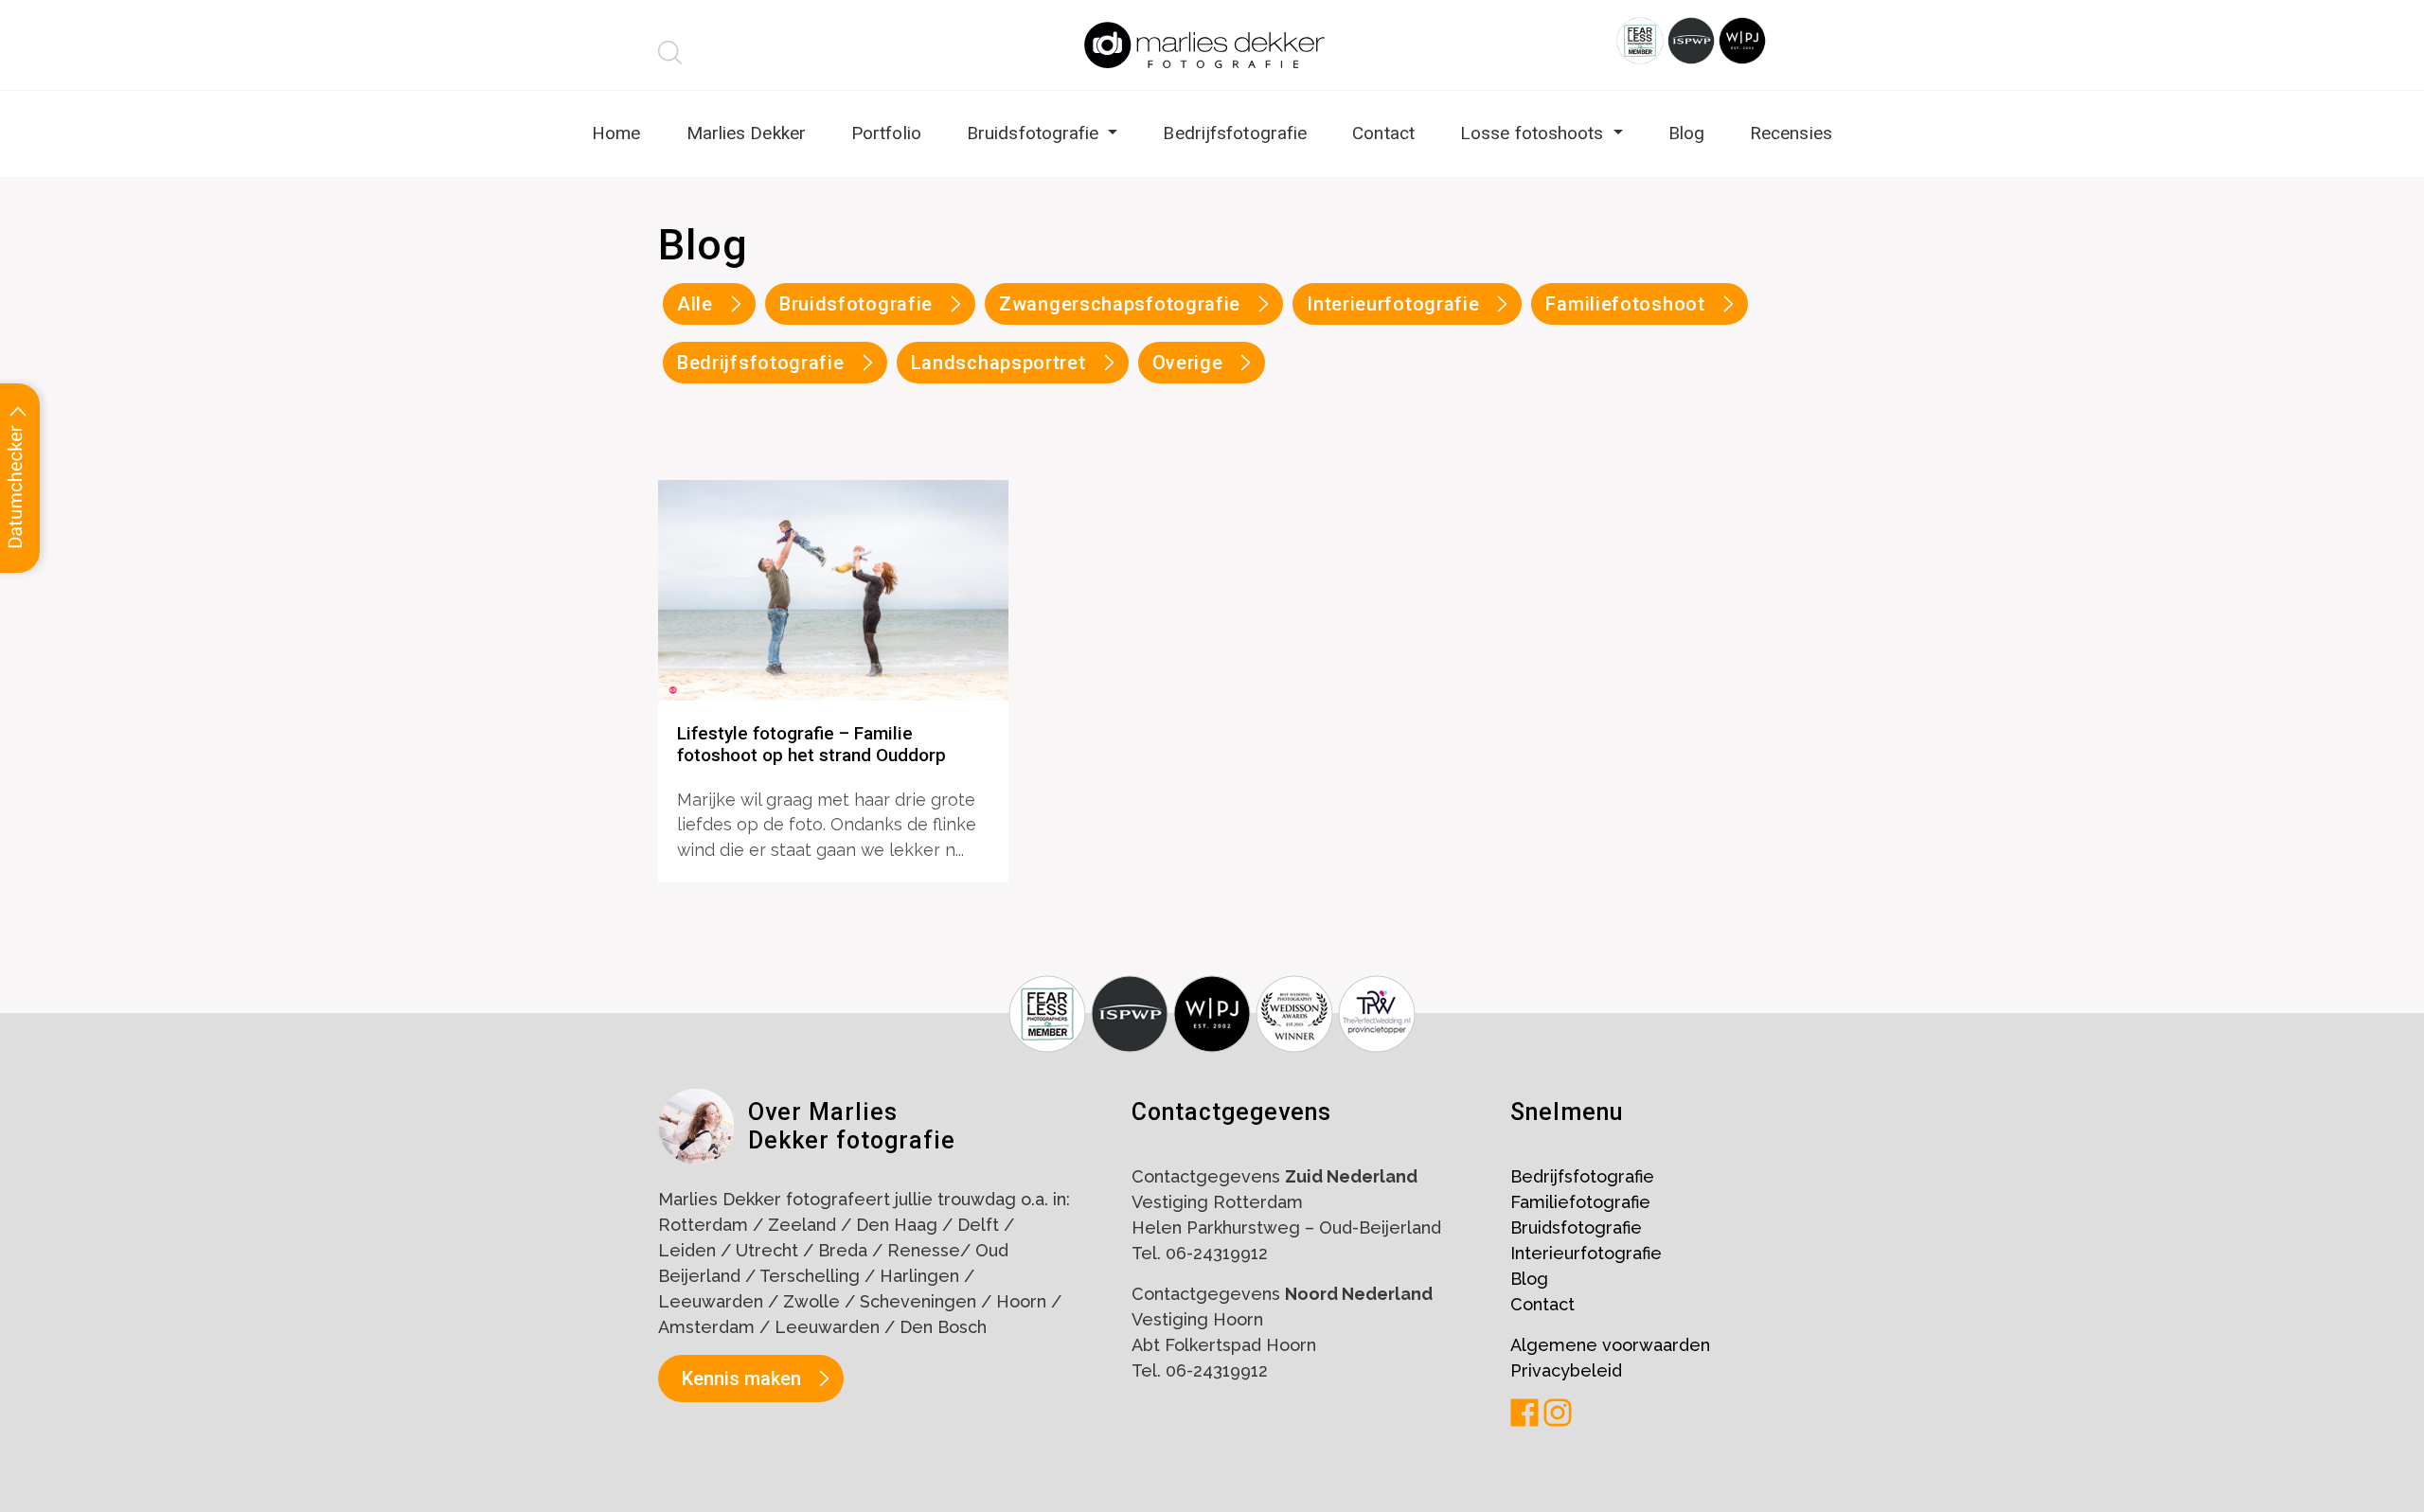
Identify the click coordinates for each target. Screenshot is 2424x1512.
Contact (1383, 133)
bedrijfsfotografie (761, 363)
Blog (1686, 133)
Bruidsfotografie (1035, 133)
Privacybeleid (1566, 1370)
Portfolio (886, 133)
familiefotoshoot (1625, 304)
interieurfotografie (1393, 304)
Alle (695, 304)
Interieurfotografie (1586, 1253)
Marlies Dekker (746, 133)
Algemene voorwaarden (1610, 1345)
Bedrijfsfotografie (1235, 133)
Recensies (1791, 133)
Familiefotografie (1580, 1202)
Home (616, 133)
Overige (1188, 363)
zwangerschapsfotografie (1120, 304)
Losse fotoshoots (1534, 133)
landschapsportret (998, 363)
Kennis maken (741, 1379)
